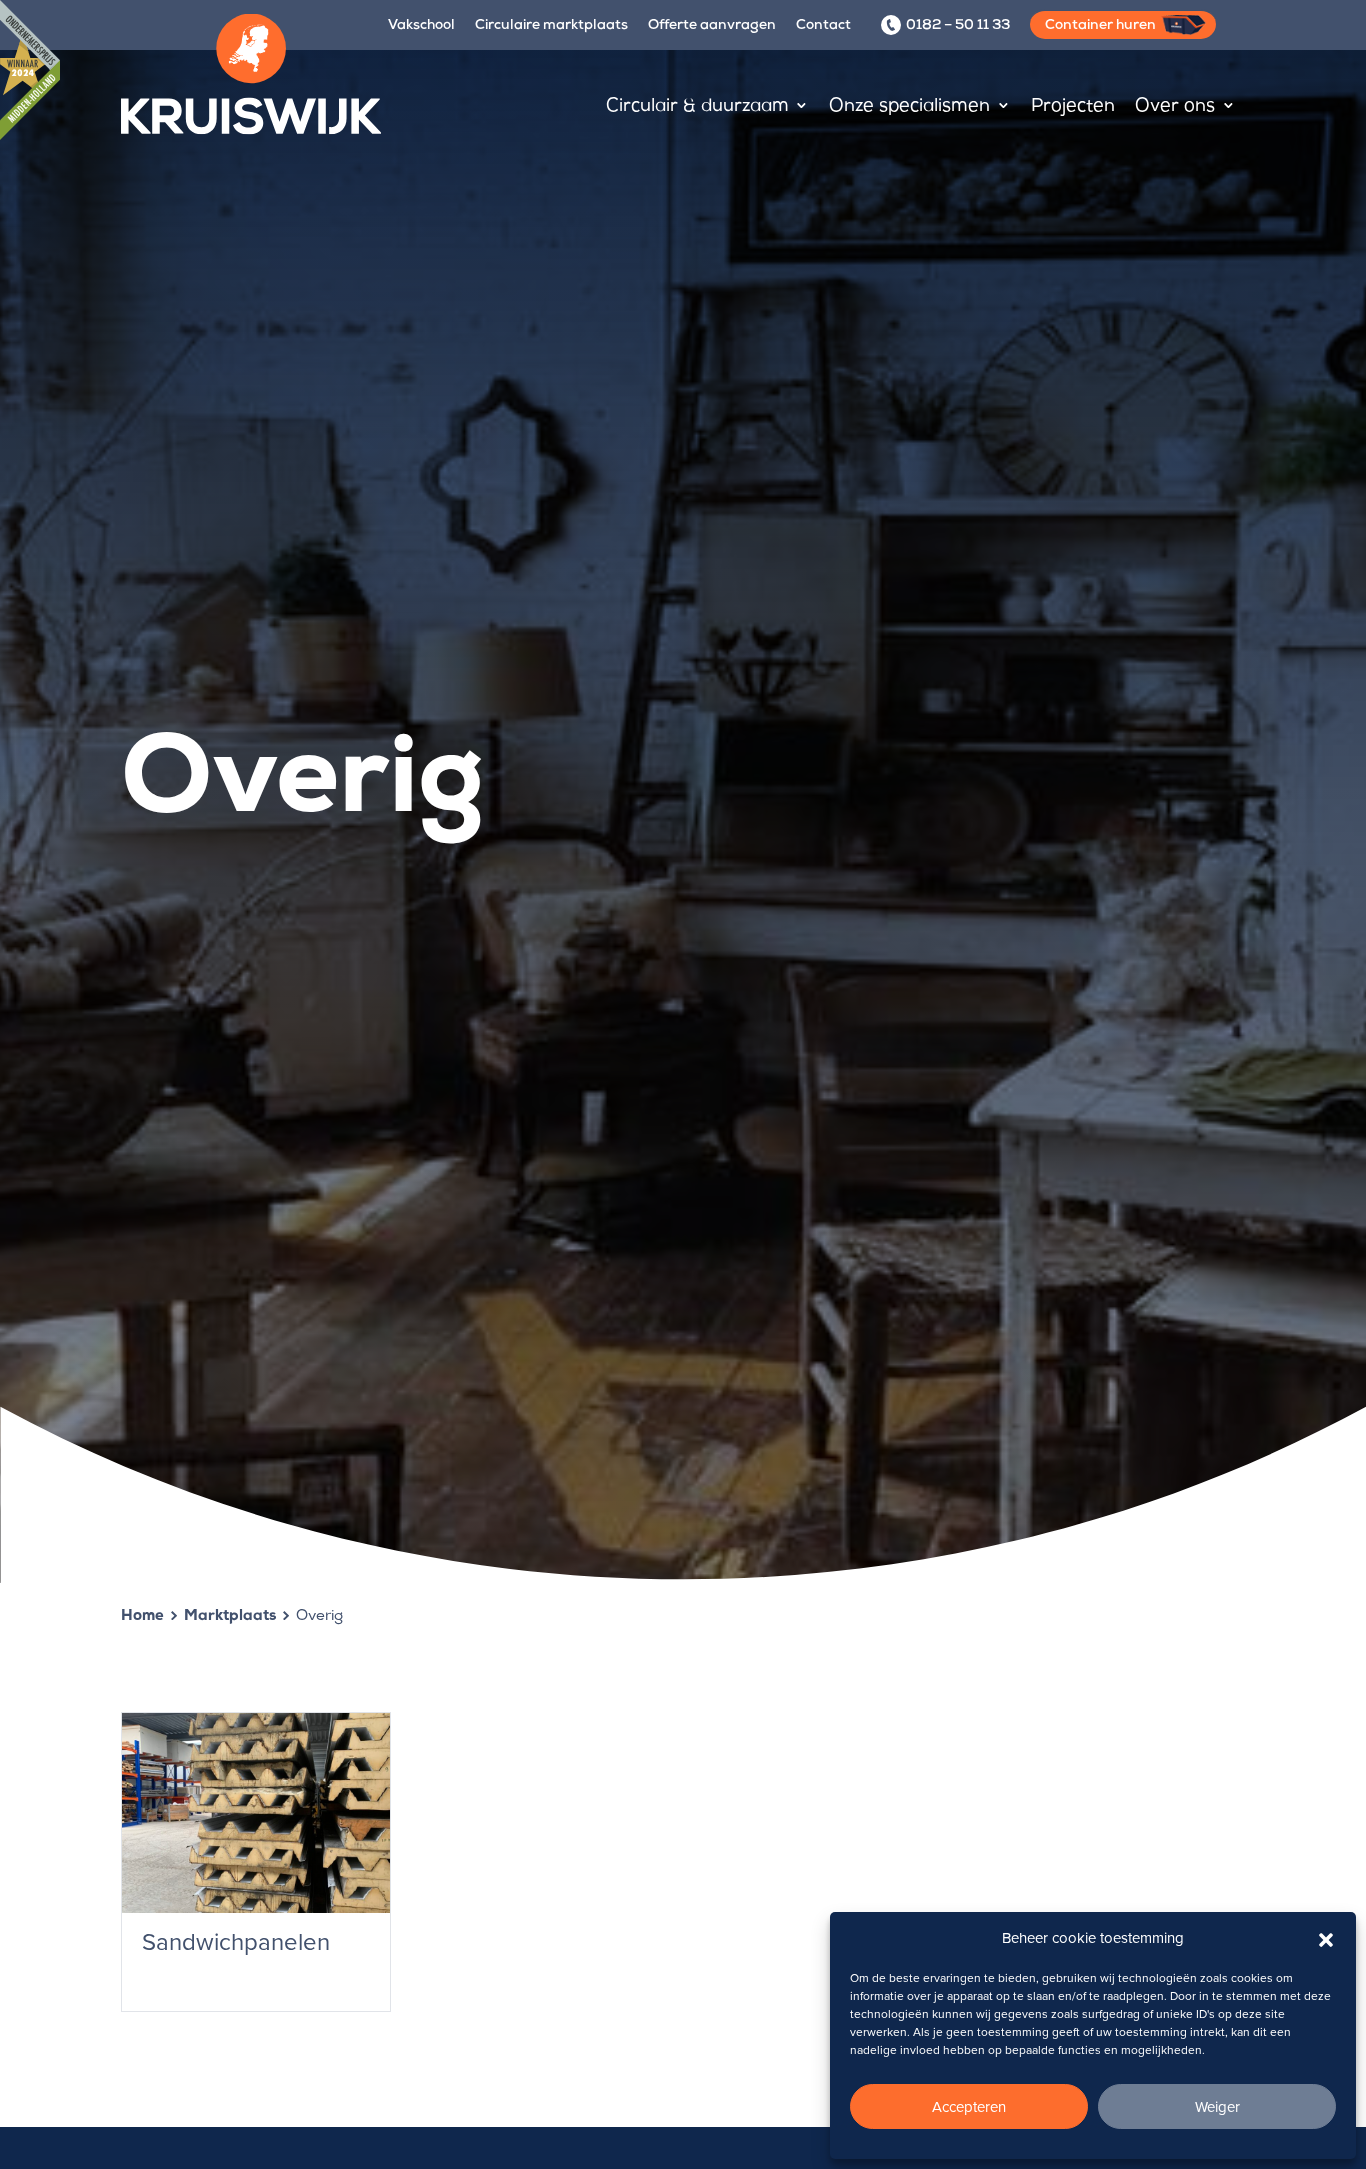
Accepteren (969, 2107)
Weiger (1217, 2107)
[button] (1326, 1938)
